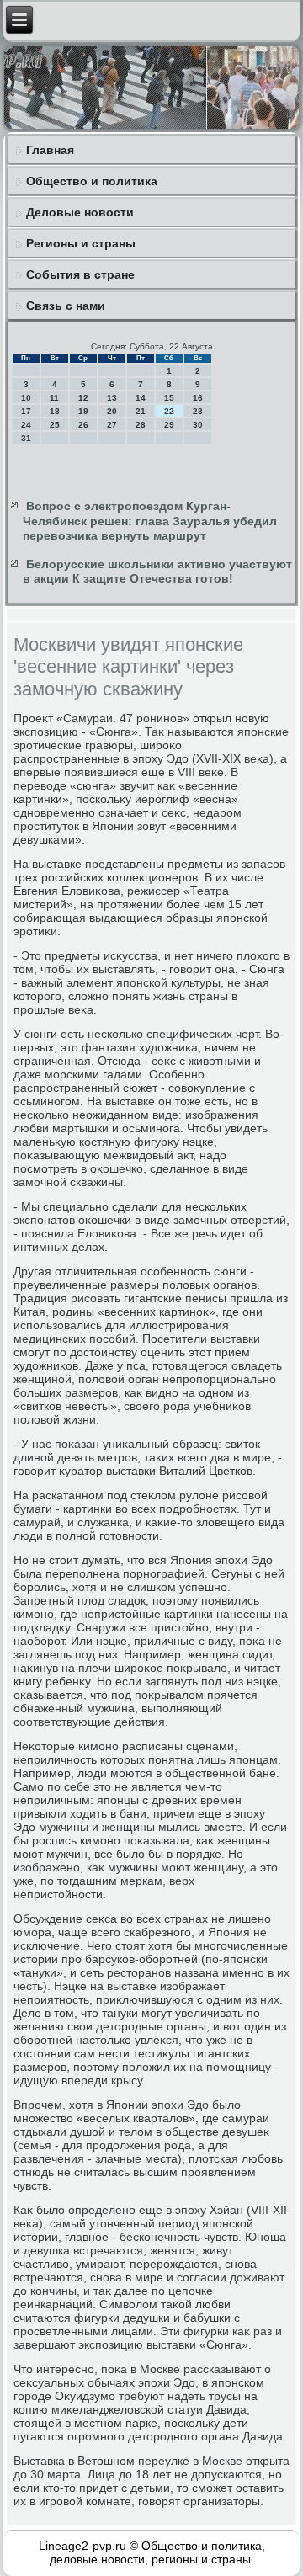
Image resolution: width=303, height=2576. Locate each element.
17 (26, 411)
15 (169, 398)
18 (55, 411)
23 (198, 411)
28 (141, 425)
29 (169, 425)
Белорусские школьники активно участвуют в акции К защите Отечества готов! (157, 572)
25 (55, 425)
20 (112, 411)
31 (26, 438)
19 (83, 411)
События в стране (80, 274)
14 (141, 398)
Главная (50, 150)
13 (112, 398)
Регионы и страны (81, 243)
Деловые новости (80, 212)
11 (54, 398)
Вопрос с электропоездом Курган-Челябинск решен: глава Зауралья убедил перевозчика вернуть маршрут (150, 521)
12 (83, 398)
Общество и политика (92, 181)
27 (112, 425)
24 (26, 425)
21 (141, 411)
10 (26, 398)
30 (198, 425)
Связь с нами (66, 306)
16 (198, 398)
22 (169, 411)
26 (83, 425)
